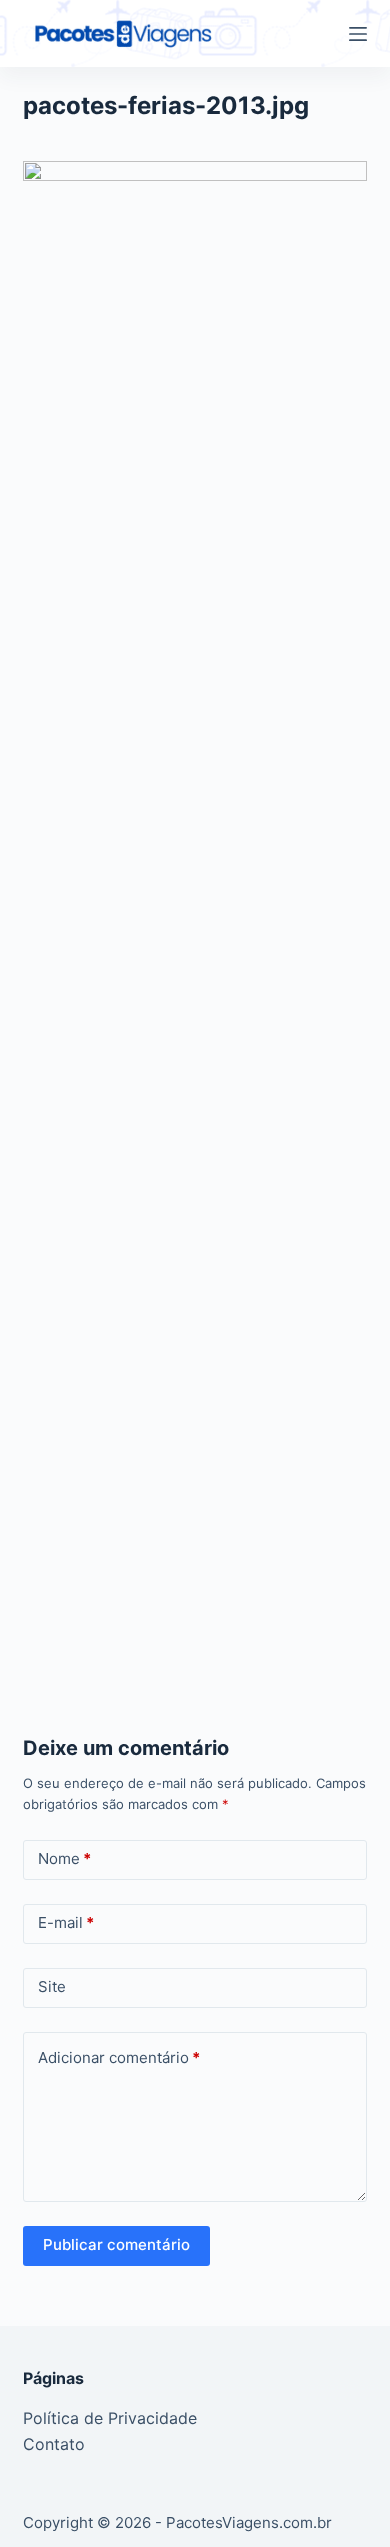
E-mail (66, 1922)
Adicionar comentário (119, 2057)
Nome (64, 1858)
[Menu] (358, 34)
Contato (54, 2444)
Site (52, 1986)
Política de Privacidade (110, 2418)
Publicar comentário (116, 2244)
